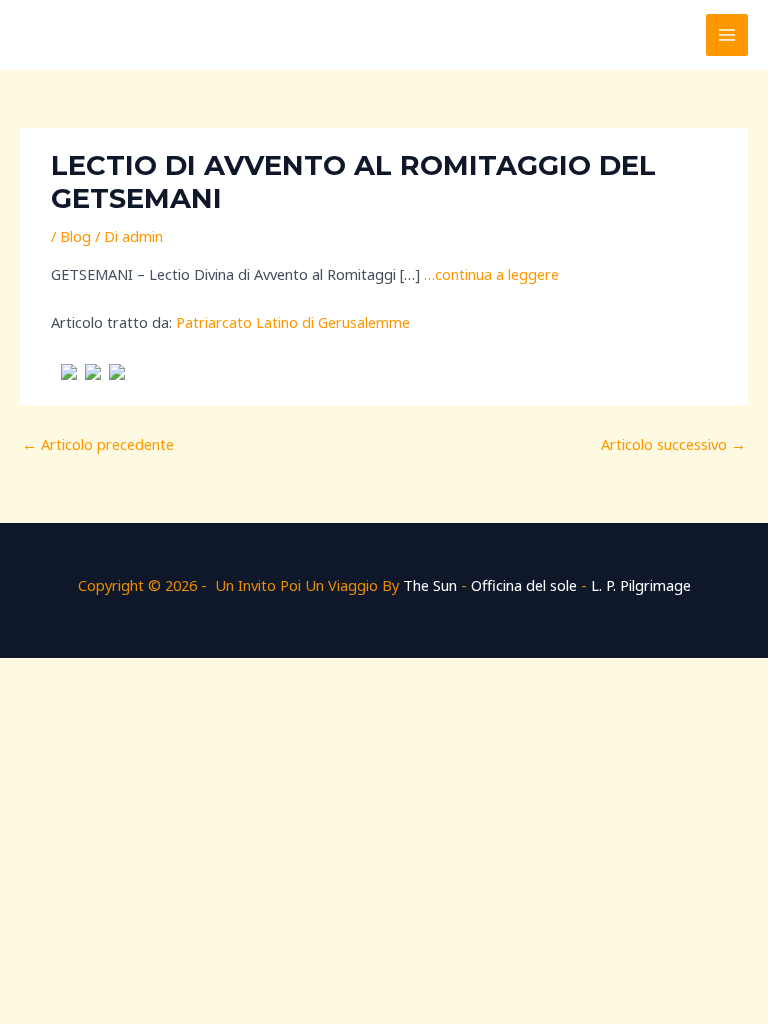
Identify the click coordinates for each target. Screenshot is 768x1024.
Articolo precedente (98, 444)
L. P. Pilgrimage (641, 585)
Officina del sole (524, 585)
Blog (75, 236)
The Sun (430, 585)
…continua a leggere (491, 274)
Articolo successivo (673, 444)
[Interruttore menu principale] (727, 35)
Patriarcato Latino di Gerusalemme (293, 322)
